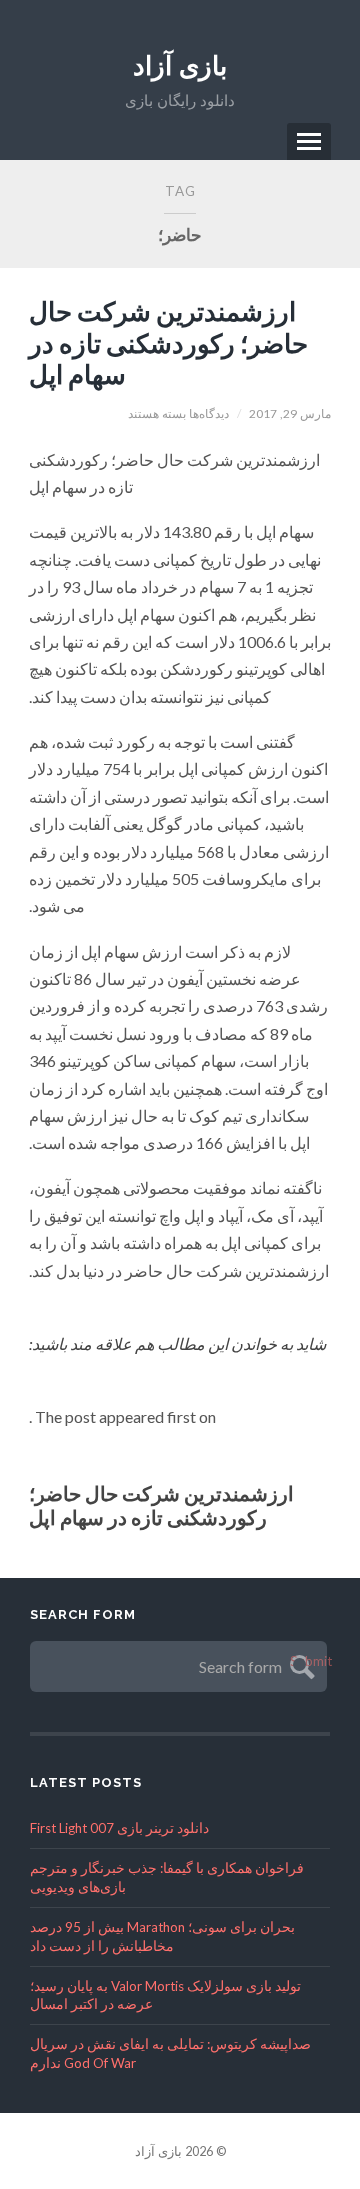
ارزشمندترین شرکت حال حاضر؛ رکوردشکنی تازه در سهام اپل (168, 342)
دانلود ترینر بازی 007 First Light (119, 1828)
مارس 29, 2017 (290, 413)
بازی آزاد (180, 65)
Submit (299, 1662)
